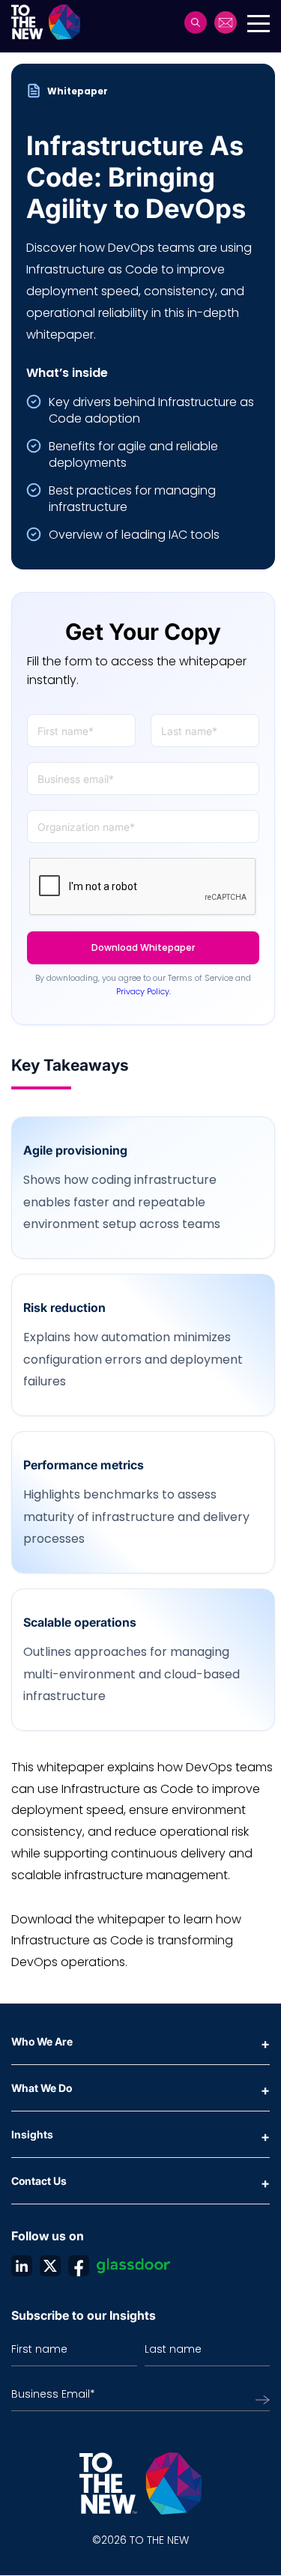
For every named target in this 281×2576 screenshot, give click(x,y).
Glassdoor (133, 2266)
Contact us (226, 22)
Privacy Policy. (143, 991)
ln (22, 2266)
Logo (51, 22)
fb (79, 2266)
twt (50, 2266)
